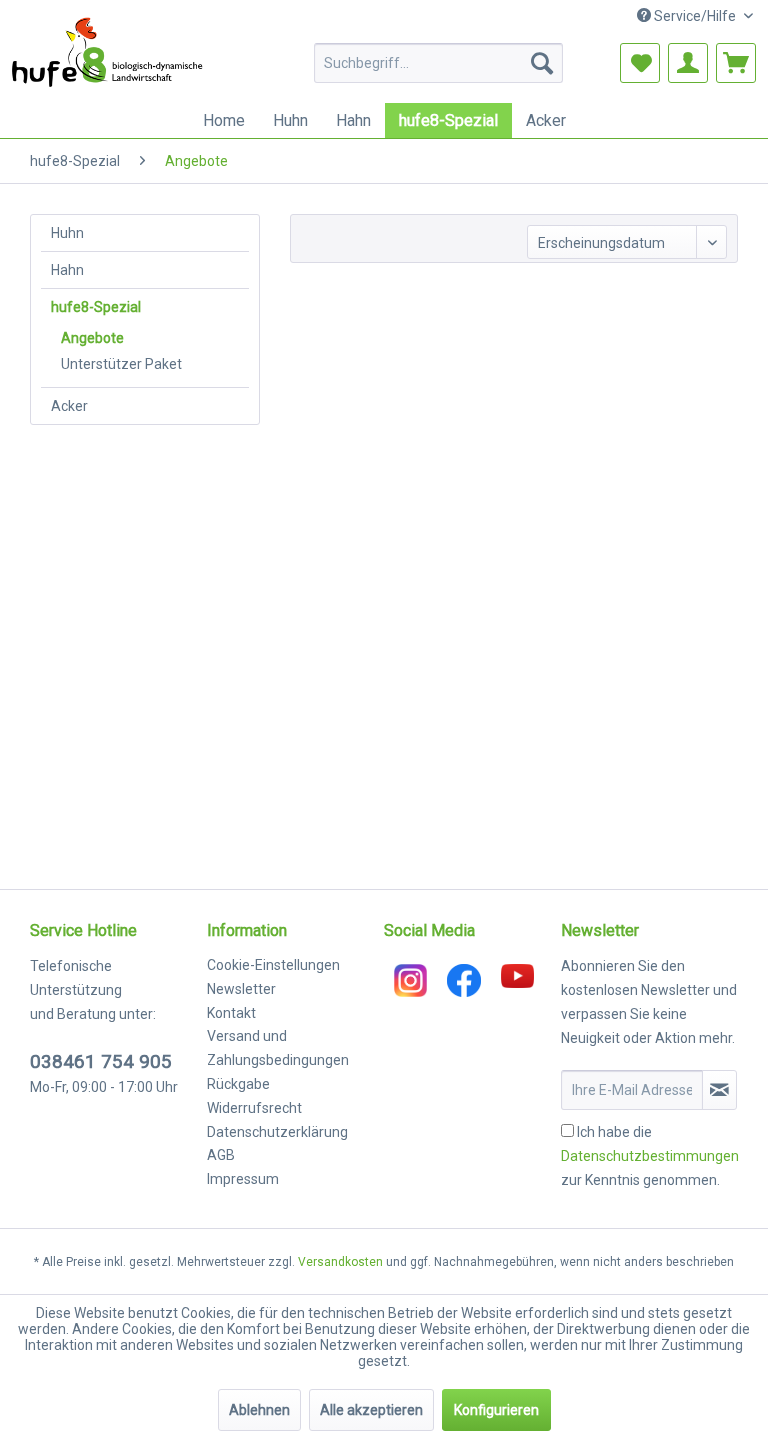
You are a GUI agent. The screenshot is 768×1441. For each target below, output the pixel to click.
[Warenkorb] (736, 63)
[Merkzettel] (640, 63)
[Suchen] (542, 63)
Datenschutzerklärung (277, 1132)
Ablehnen (259, 1410)
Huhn (67, 233)
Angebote (92, 338)
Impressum (243, 1179)
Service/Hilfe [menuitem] (695, 16)
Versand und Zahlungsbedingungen (278, 1048)
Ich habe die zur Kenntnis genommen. (650, 1156)
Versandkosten (340, 1262)
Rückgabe (238, 1084)
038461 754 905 (101, 1061)
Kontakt (231, 1013)
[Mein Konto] (688, 63)
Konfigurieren (496, 1410)
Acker (69, 406)
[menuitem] (439, 63)
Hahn (67, 270)
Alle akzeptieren (371, 1410)
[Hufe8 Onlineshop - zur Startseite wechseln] (108, 52)
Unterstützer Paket (121, 364)
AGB (221, 1155)
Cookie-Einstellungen (273, 965)
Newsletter (241, 989)
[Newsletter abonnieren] (719, 1090)
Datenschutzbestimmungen (650, 1156)
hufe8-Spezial (96, 307)
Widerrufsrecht (254, 1108)
